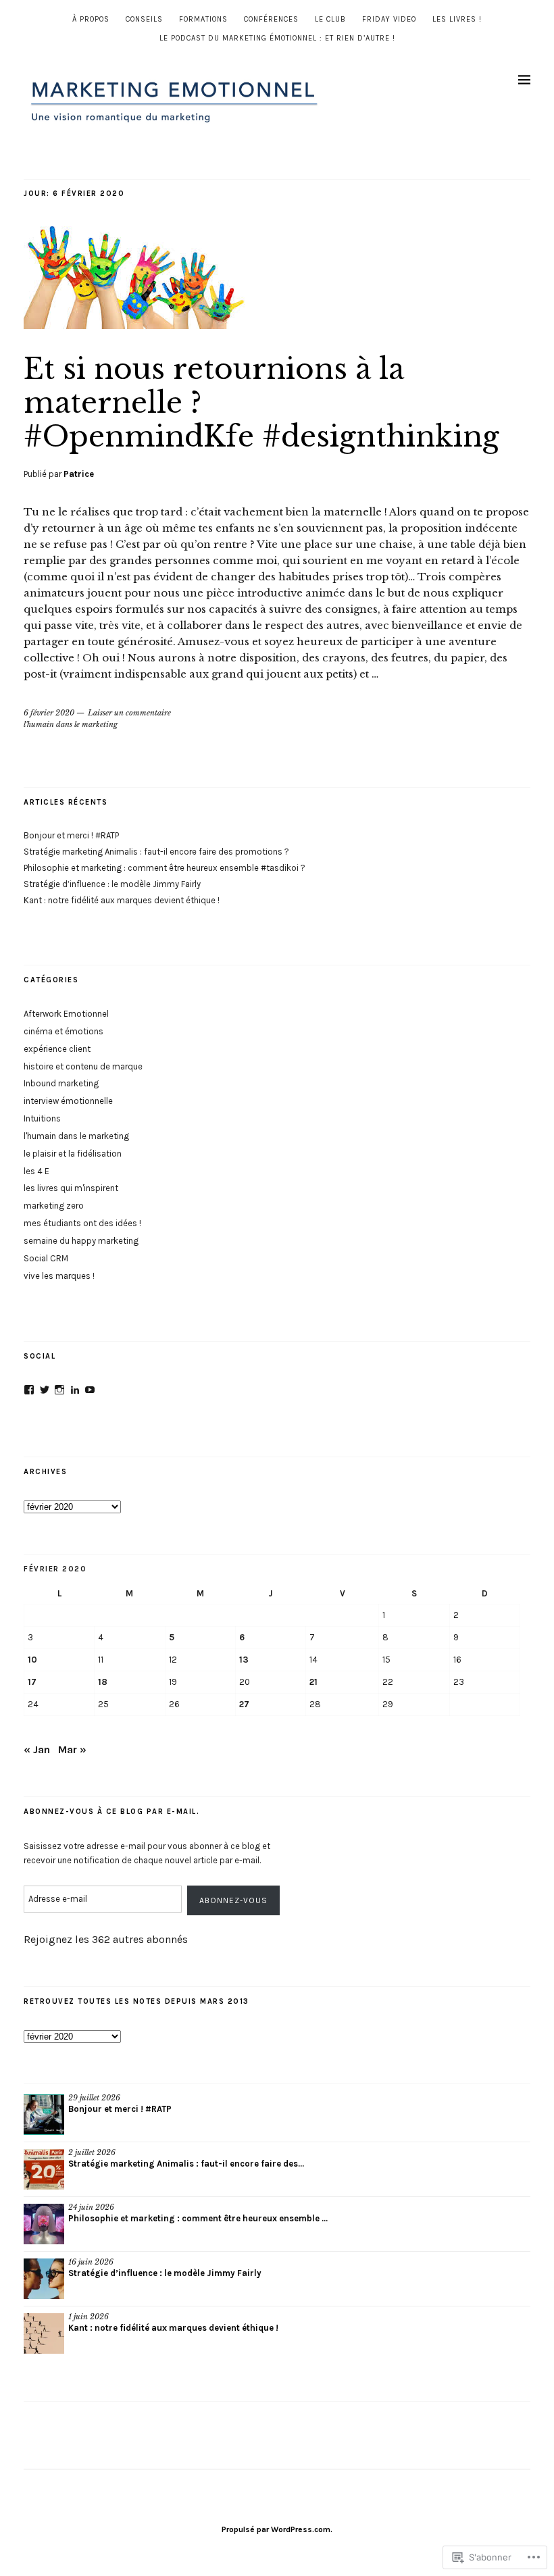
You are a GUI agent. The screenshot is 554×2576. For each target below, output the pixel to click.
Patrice (79, 474)
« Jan (37, 1749)
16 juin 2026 (91, 2262)
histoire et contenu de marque (83, 1066)
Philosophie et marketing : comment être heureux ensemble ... (198, 2218)
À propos (91, 19)
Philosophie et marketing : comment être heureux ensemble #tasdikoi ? (165, 868)
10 (32, 1660)
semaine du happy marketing (81, 1241)
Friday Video (389, 19)
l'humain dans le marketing (71, 724)
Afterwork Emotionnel (66, 1014)
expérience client (57, 1049)
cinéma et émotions (64, 1031)
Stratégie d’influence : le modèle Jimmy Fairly (112, 884)
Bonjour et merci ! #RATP (71, 835)
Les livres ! (457, 19)
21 (313, 1682)
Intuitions (42, 1118)
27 (244, 1704)
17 (32, 1682)
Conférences (271, 19)
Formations (203, 19)
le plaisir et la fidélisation (73, 1154)
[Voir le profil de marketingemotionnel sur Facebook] (29, 1390)
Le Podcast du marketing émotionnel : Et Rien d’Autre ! (277, 38)
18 (103, 1682)
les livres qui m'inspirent (71, 1188)
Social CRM (46, 1258)
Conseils (144, 19)
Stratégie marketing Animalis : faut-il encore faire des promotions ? (156, 852)
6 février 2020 (49, 713)
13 (244, 1660)
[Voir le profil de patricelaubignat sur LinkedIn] (75, 1390)
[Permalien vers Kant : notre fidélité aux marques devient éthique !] (44, 2333)
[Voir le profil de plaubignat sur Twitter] (45, 1390)
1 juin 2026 (89, 2317)
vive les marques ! (59, 1276)
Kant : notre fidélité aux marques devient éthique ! (122, 900)
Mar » (72, 1749)
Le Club (330, 19)
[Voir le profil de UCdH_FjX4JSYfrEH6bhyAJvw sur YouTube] (90, 1390)
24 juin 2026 (91, 2207)
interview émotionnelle (68, 1101)
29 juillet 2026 (94, 2098)
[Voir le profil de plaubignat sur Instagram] (59, 1390)
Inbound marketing (61, 1083)
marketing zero (54, 1206)
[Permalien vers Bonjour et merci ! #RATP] (44, 2115)
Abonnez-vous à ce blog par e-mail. (111, 1812)
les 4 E (36, 1171)
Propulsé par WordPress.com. (277, 2529)
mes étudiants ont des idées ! (82, 1223)
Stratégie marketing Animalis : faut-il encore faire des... (186, 2164)
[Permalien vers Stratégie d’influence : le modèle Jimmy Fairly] (44, 2279)
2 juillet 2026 (92, 2152)
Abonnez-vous (233, 1900)
